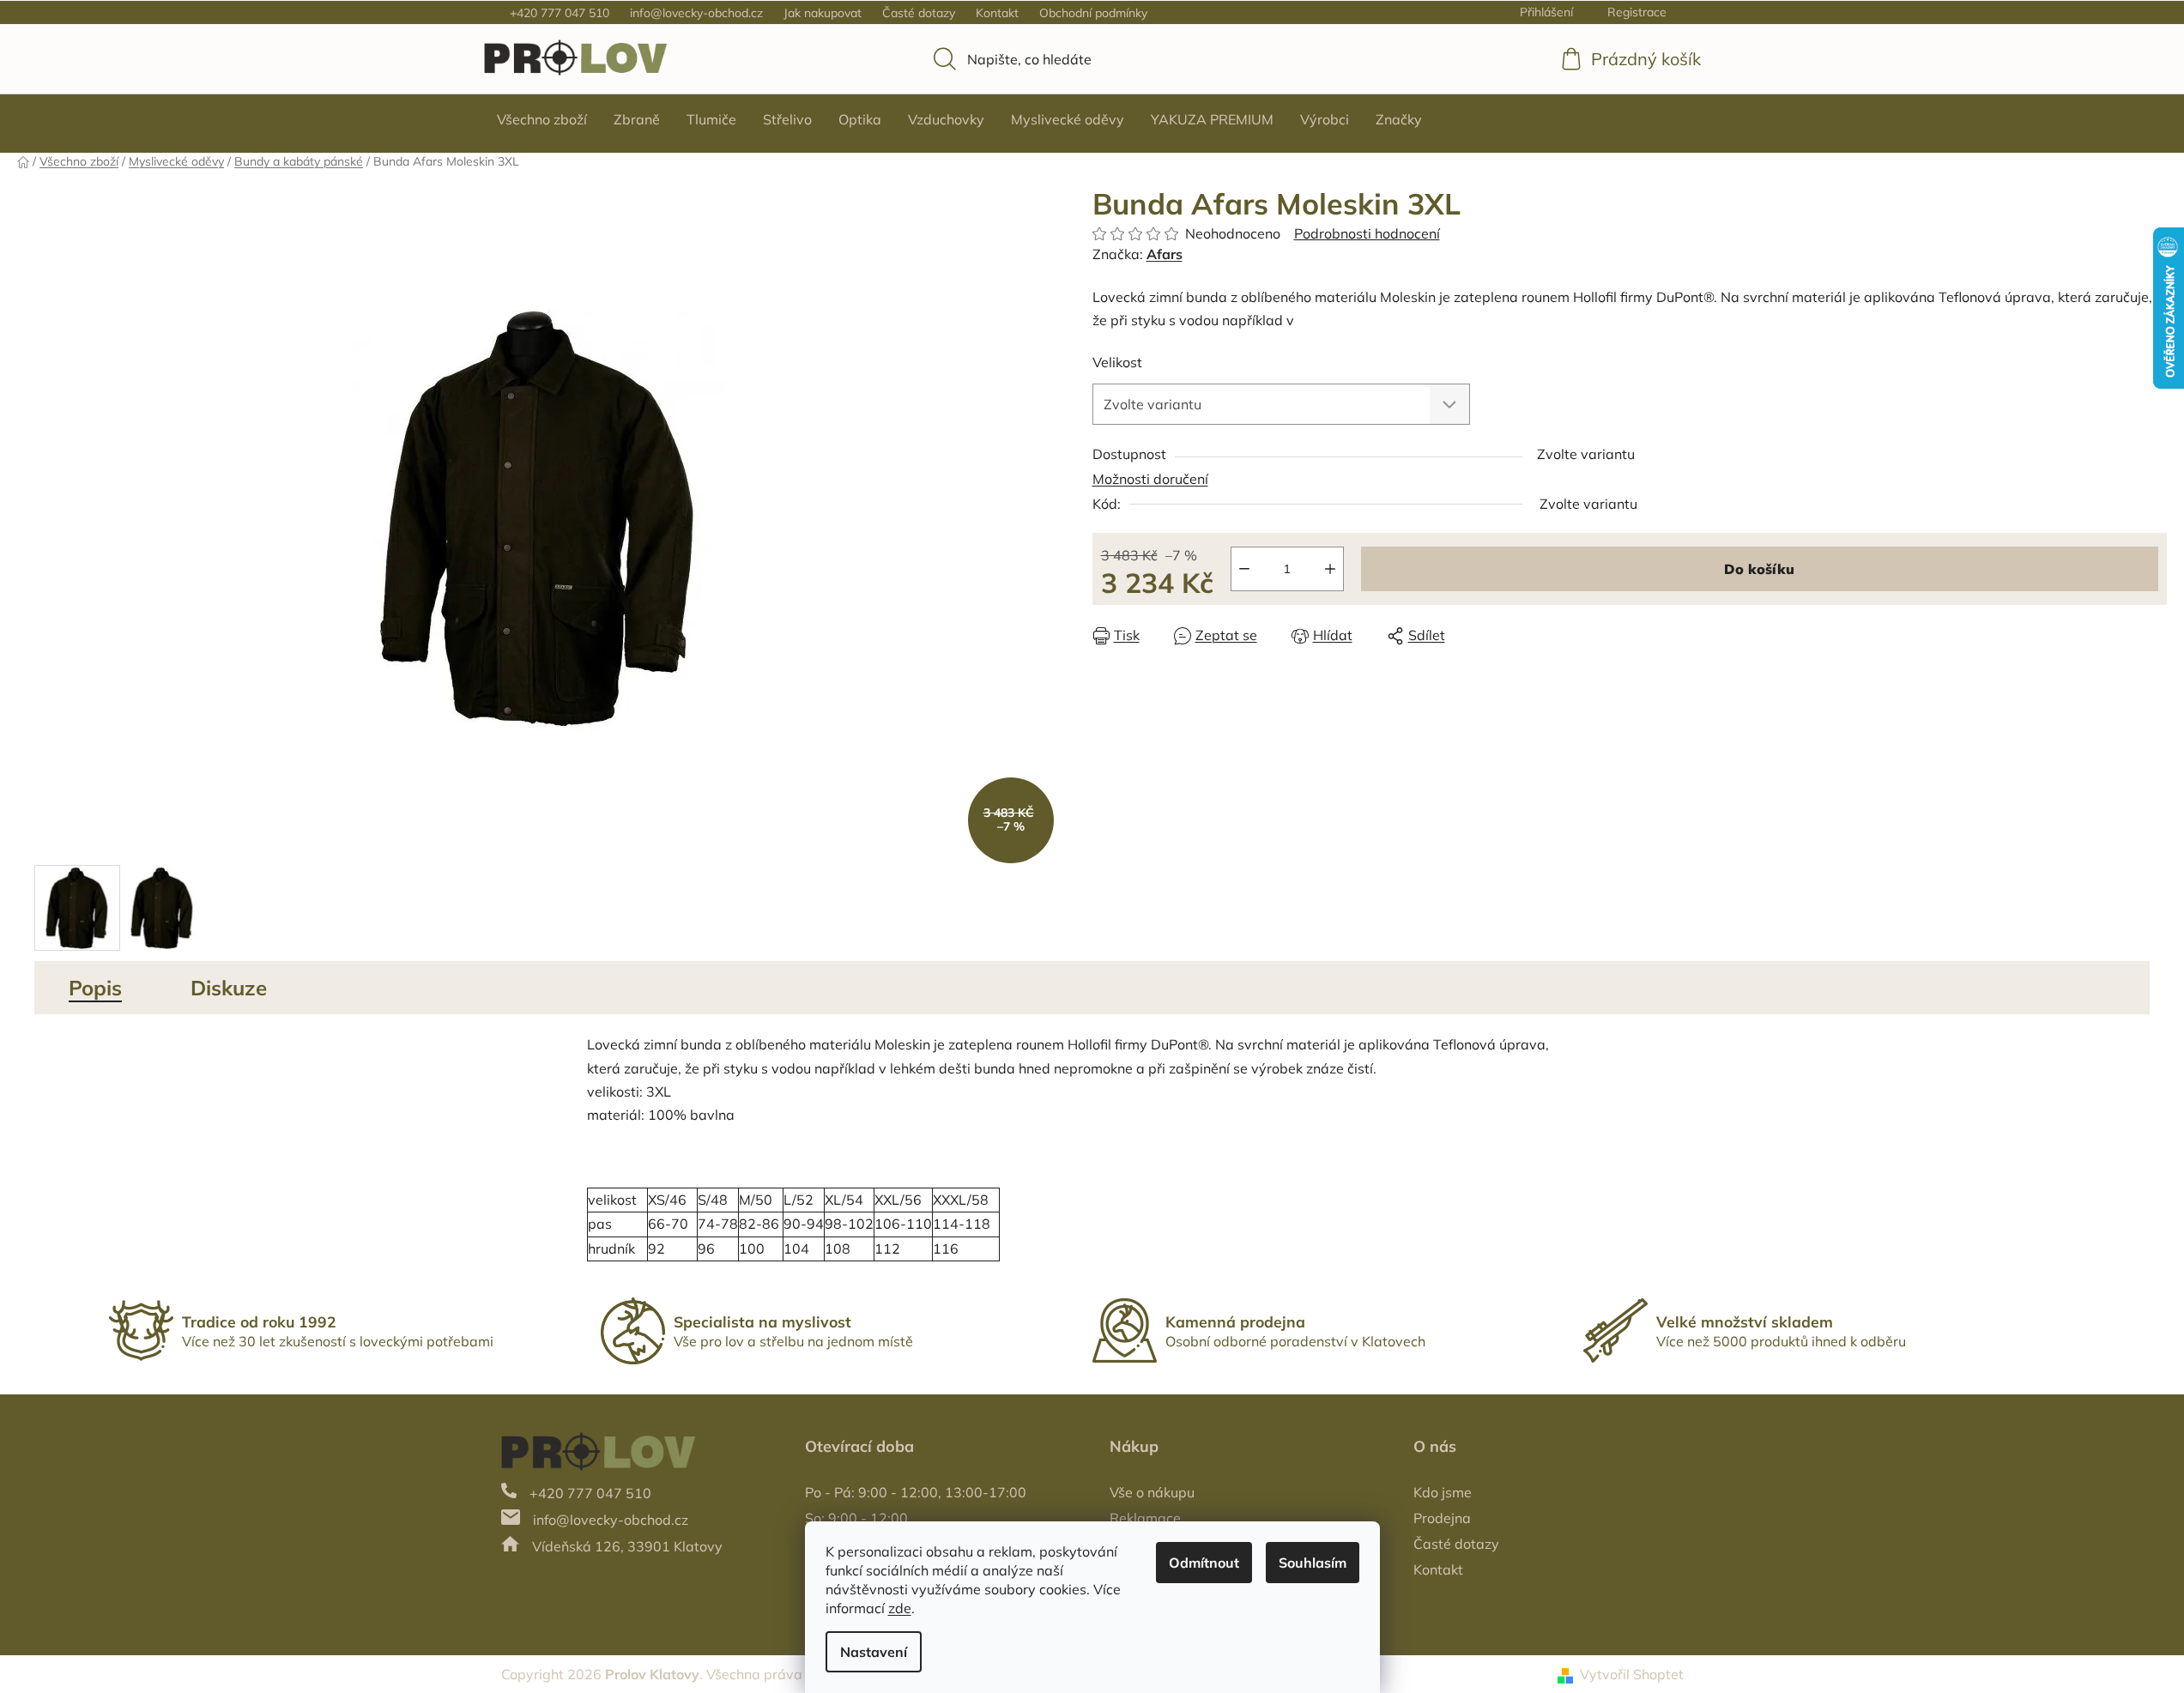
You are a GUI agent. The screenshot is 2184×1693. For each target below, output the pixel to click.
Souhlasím (1313, 1563)
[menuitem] (542, 119)
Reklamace (1145, 1518)
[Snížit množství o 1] (1244, 569)
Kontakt (997, 13)
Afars (1165, 254)
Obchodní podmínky (1093, 13)
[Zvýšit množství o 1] (1330, 569)
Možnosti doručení (1150, 479)
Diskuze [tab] (229, 988)
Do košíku (1759, 569)
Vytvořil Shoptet (1632, 1674)
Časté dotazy (919, 13)
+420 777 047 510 (560, 13)
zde (900, 1608)
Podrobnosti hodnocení (1367, 233)
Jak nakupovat (823, 13)
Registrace (1637, 12)
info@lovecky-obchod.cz (696, 13)
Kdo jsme (1443, 1492)
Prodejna (1442, 1518)
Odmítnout (1204, 1563)
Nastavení (874, 1652)
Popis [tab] (95, 988)
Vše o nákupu (1152, 1492)
